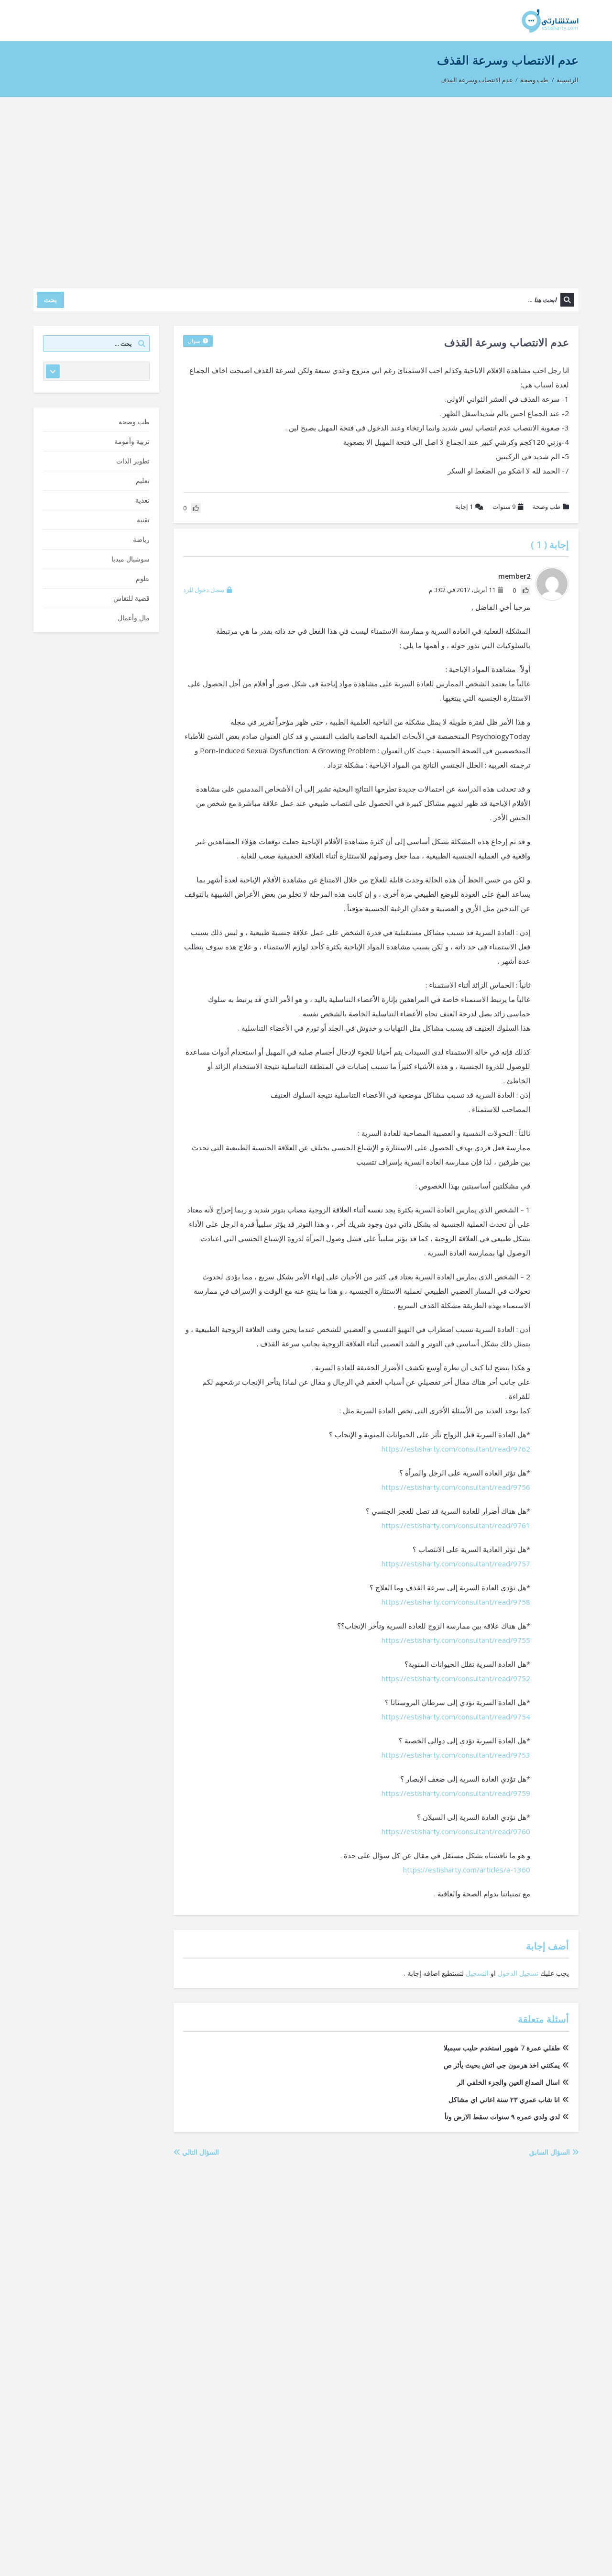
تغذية (142, 500)
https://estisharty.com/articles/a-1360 (467, 1870)
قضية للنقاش (131, 598)
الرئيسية (568, 80)
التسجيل (477, 1973)
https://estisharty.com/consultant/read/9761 (456, 1525)
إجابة (464, 506)
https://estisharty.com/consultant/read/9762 (456, 1449)
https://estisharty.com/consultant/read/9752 (456, 1678)
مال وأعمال (134, 618)
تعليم (143, 480)
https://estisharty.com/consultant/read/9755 (456, 1640)
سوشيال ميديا (131, 559)
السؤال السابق (551, 2152)
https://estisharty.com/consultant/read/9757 (456, 1563)
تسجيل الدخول (518, 1973)
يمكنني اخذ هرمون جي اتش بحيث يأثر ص (502, 2065)
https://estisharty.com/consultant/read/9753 (456, 1755)
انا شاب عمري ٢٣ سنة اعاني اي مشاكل (504, 2099)
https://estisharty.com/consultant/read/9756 (456, 1487)
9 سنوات (504, 506)
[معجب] (525, 590)
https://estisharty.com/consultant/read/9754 (456, 1717)
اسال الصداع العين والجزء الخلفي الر (508, 2082)
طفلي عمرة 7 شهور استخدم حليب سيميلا (502, 2048)
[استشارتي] (550, 20)
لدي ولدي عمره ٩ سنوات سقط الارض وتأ (502, 2117)
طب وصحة (534, 80)
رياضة (141, 539)
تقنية (143, 520)
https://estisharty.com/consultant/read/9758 (456, 1602)
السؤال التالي (200, 2152)
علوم (143, 578)
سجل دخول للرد (204, 590)
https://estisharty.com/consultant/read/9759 (456, 1793)
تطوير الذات (133, 461)
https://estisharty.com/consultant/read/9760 (456, 1831)
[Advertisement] (306, 188)
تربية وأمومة (132, 441)
